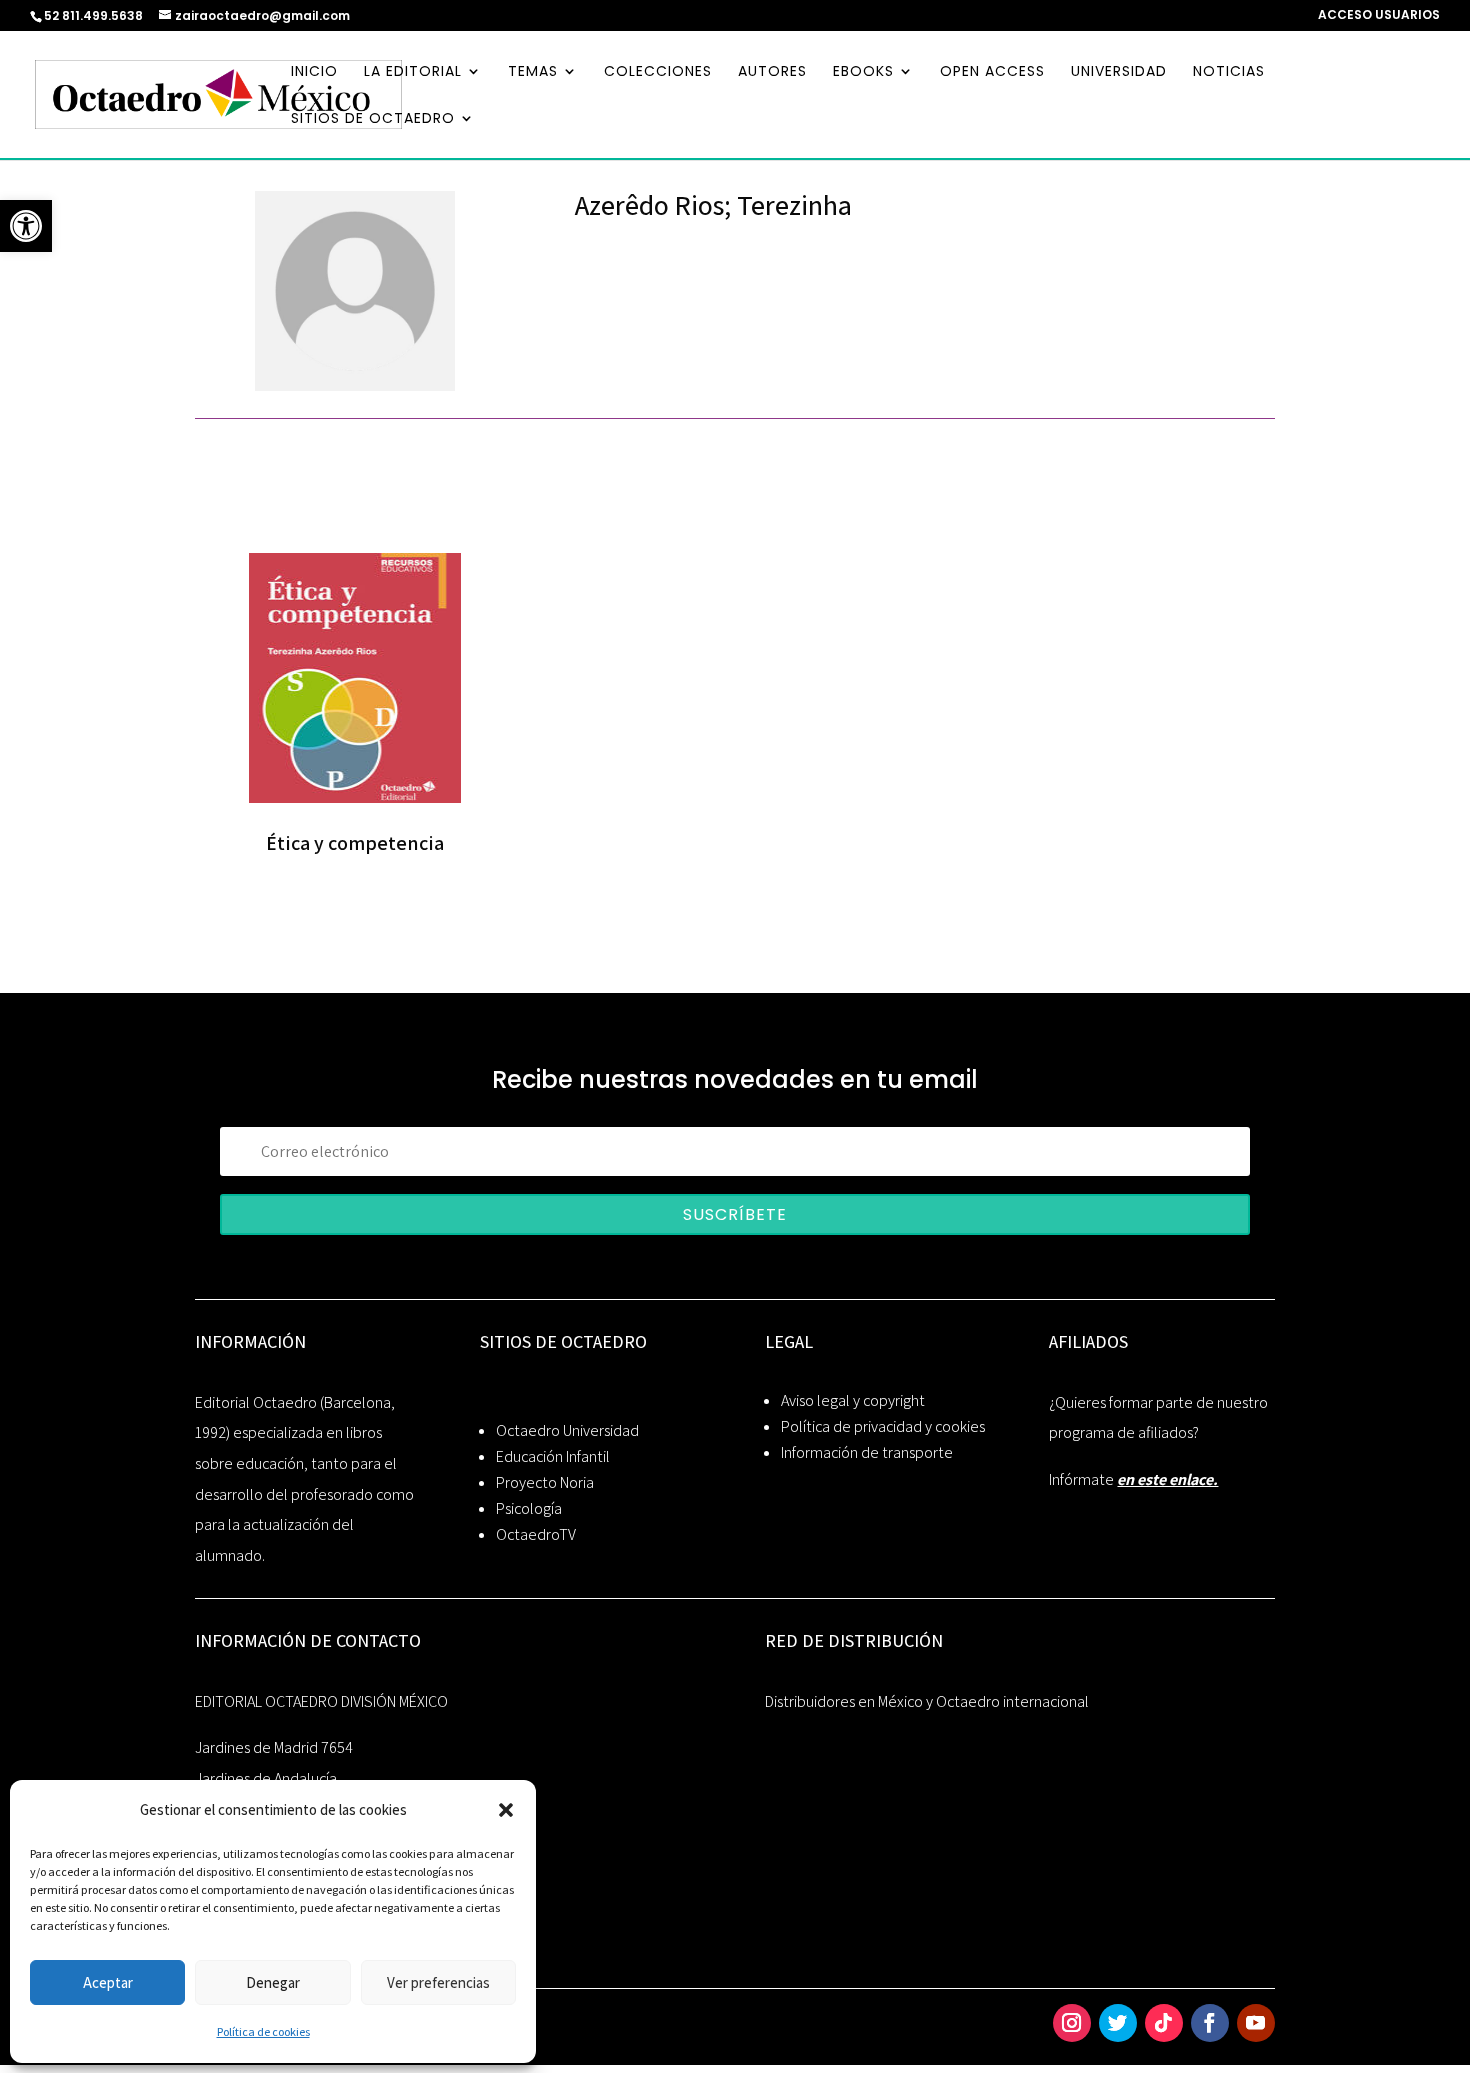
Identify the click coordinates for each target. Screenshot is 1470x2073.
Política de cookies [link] (263, 2031)
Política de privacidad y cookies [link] (883, 1426)
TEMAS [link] (533, 72)
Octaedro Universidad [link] (567, 1430)
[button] (506, 1810)
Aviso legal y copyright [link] (853, 1400)
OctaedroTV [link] (536, 1534)
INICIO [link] (314, 72)
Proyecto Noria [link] (545, 1482)
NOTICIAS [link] (1229, 72)
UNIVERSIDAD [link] (1119, 72)
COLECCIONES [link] (658, 72)
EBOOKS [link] (863, 72)
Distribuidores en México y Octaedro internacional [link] (927, 1701)
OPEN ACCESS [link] (992, 72)
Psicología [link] (529, 1508)
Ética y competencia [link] (355, 843)
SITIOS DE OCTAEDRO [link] (373, 119)
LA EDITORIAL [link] (413, 72)
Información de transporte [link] (867, 1452)
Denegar (273, 1982)
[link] (26, 226)
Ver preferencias (438, 1982)
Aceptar (108, 1982)
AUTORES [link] (772, 72)
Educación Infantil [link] (553, 1456)
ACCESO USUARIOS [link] (1379, 16)
